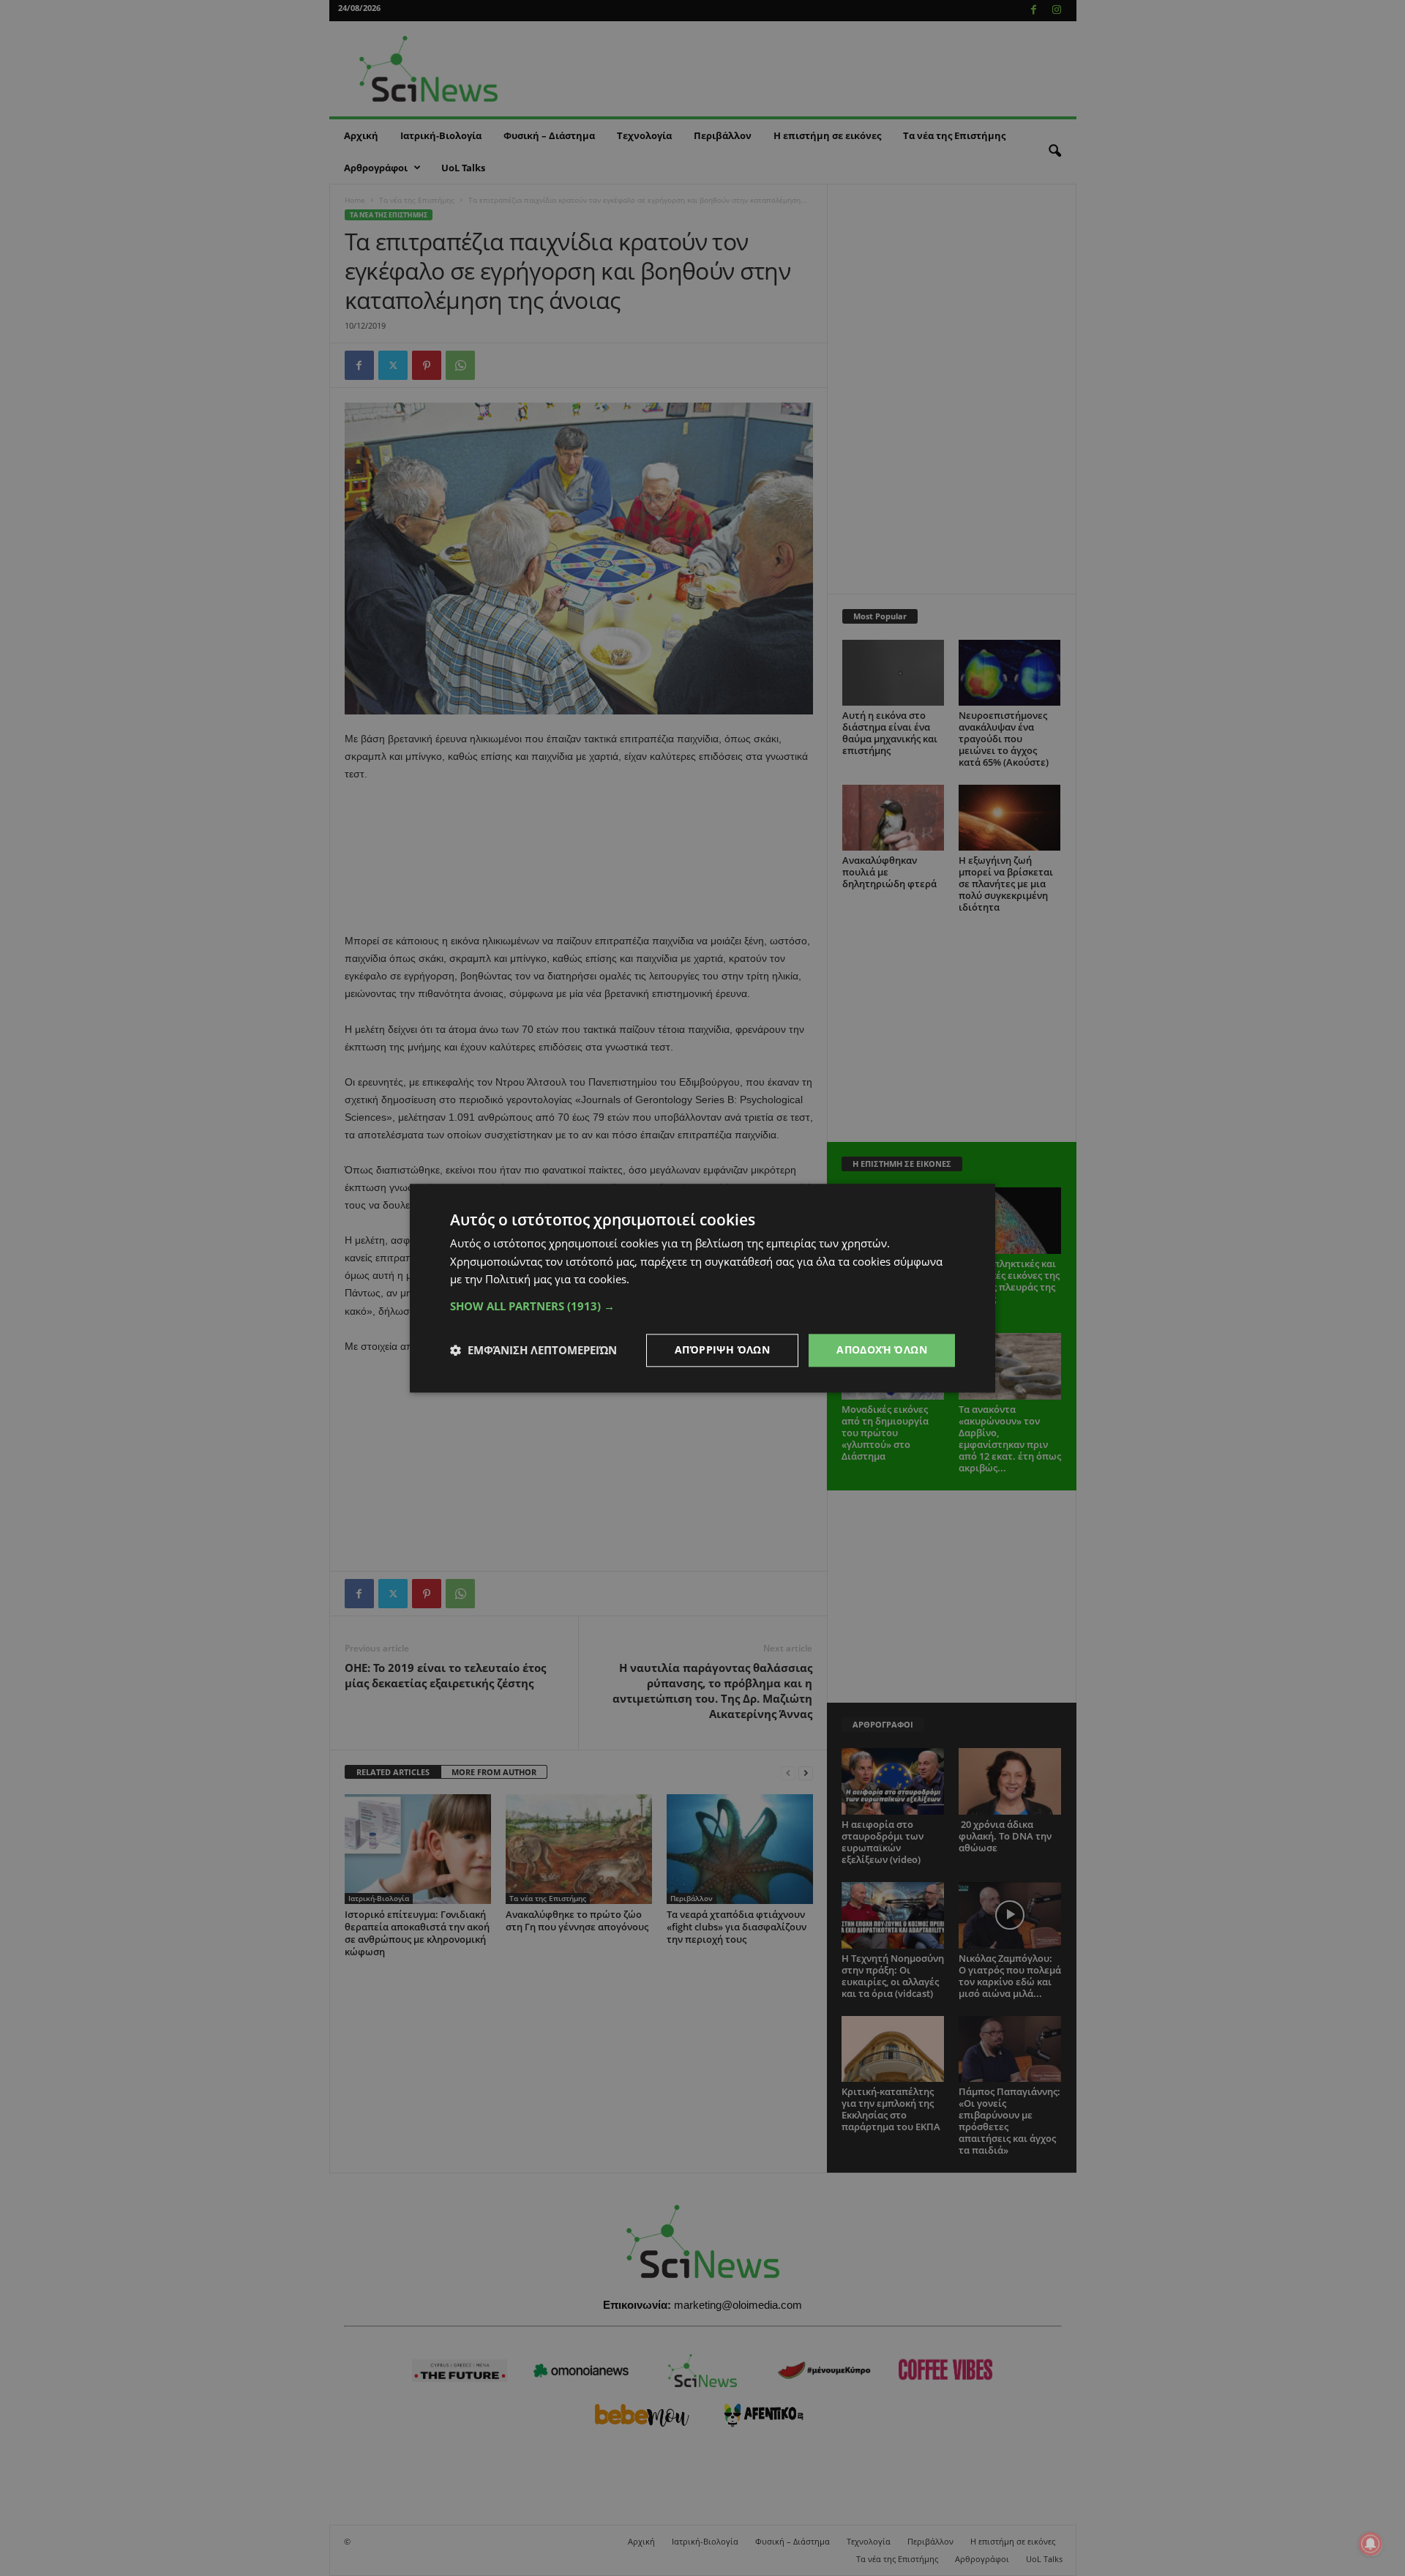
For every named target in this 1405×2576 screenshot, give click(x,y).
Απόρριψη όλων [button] (722, 1349)
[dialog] (702, 1288)
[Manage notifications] (1371, 2544)
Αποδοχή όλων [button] (882, 1349)
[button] (702, 1306)
